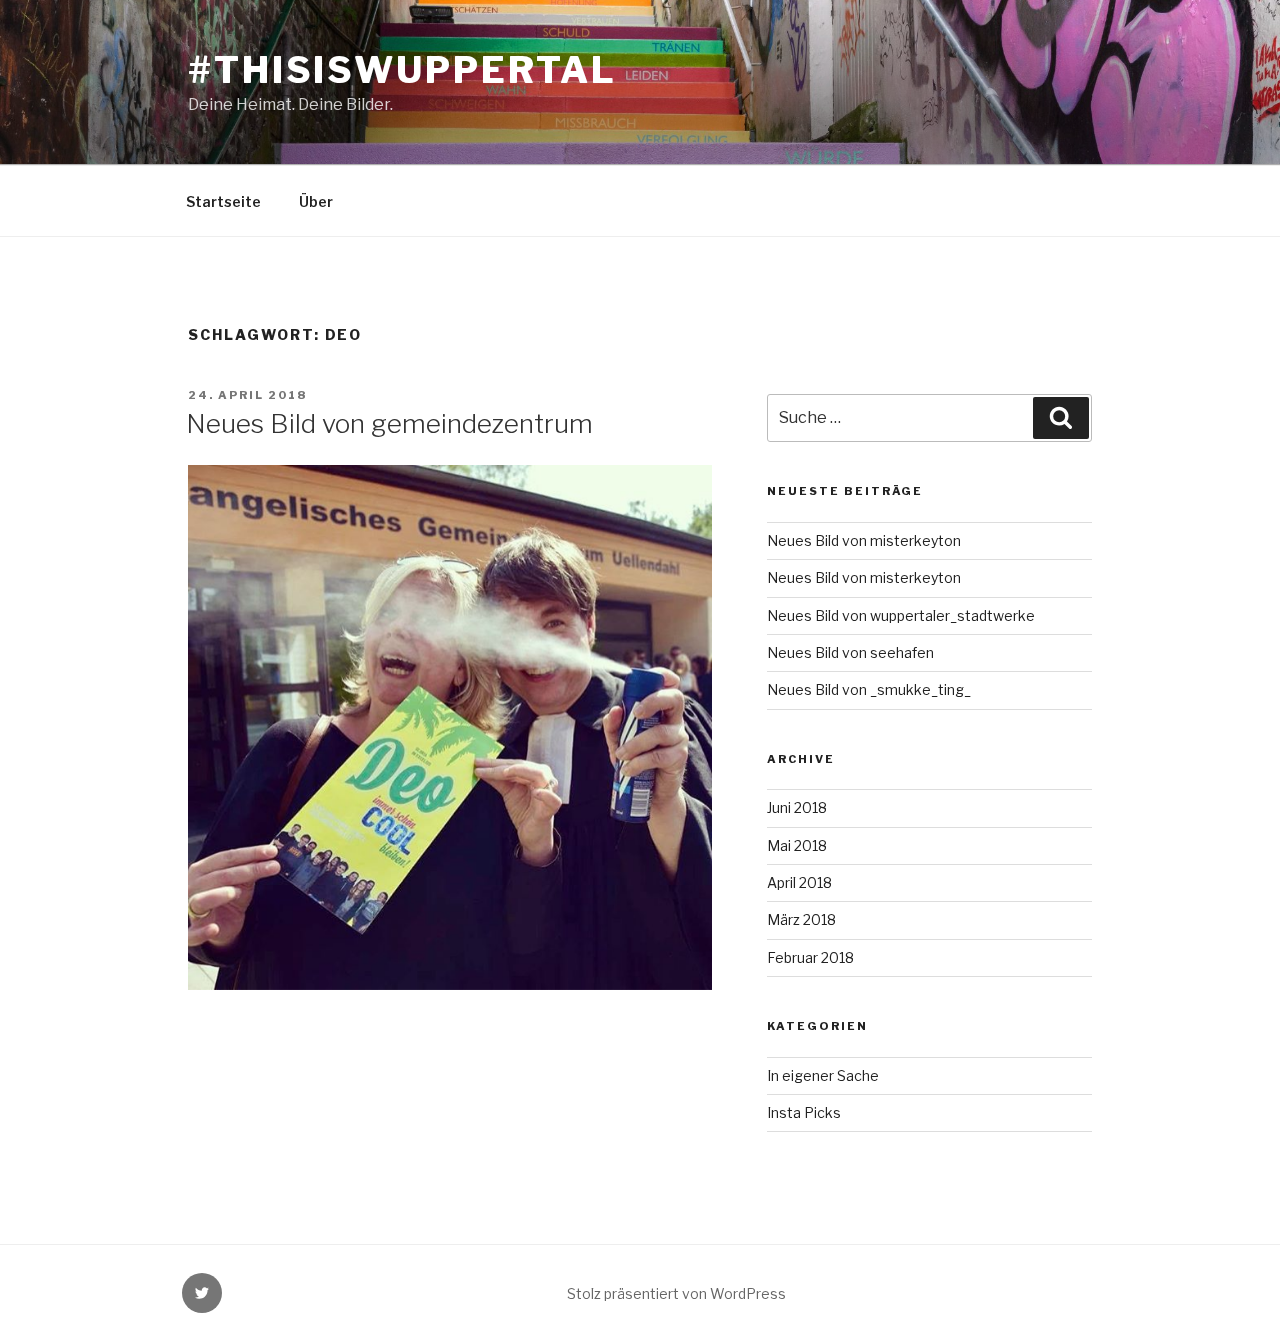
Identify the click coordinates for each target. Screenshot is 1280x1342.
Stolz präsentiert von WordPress (676, 1293)
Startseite (223, 201)
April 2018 (799, 882)
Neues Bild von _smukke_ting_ (869, 689)
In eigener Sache (823, 1075)
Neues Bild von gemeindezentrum (389, 423)
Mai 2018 (797, 845)
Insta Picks (804, 1112)
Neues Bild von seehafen (850, 652)
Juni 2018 (797, 807)
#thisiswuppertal (402, 70)
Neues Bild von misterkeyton (864, 540)
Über (316, 201)
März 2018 (801, 919)
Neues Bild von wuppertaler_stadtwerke (901, 615)
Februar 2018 (810, 957)
